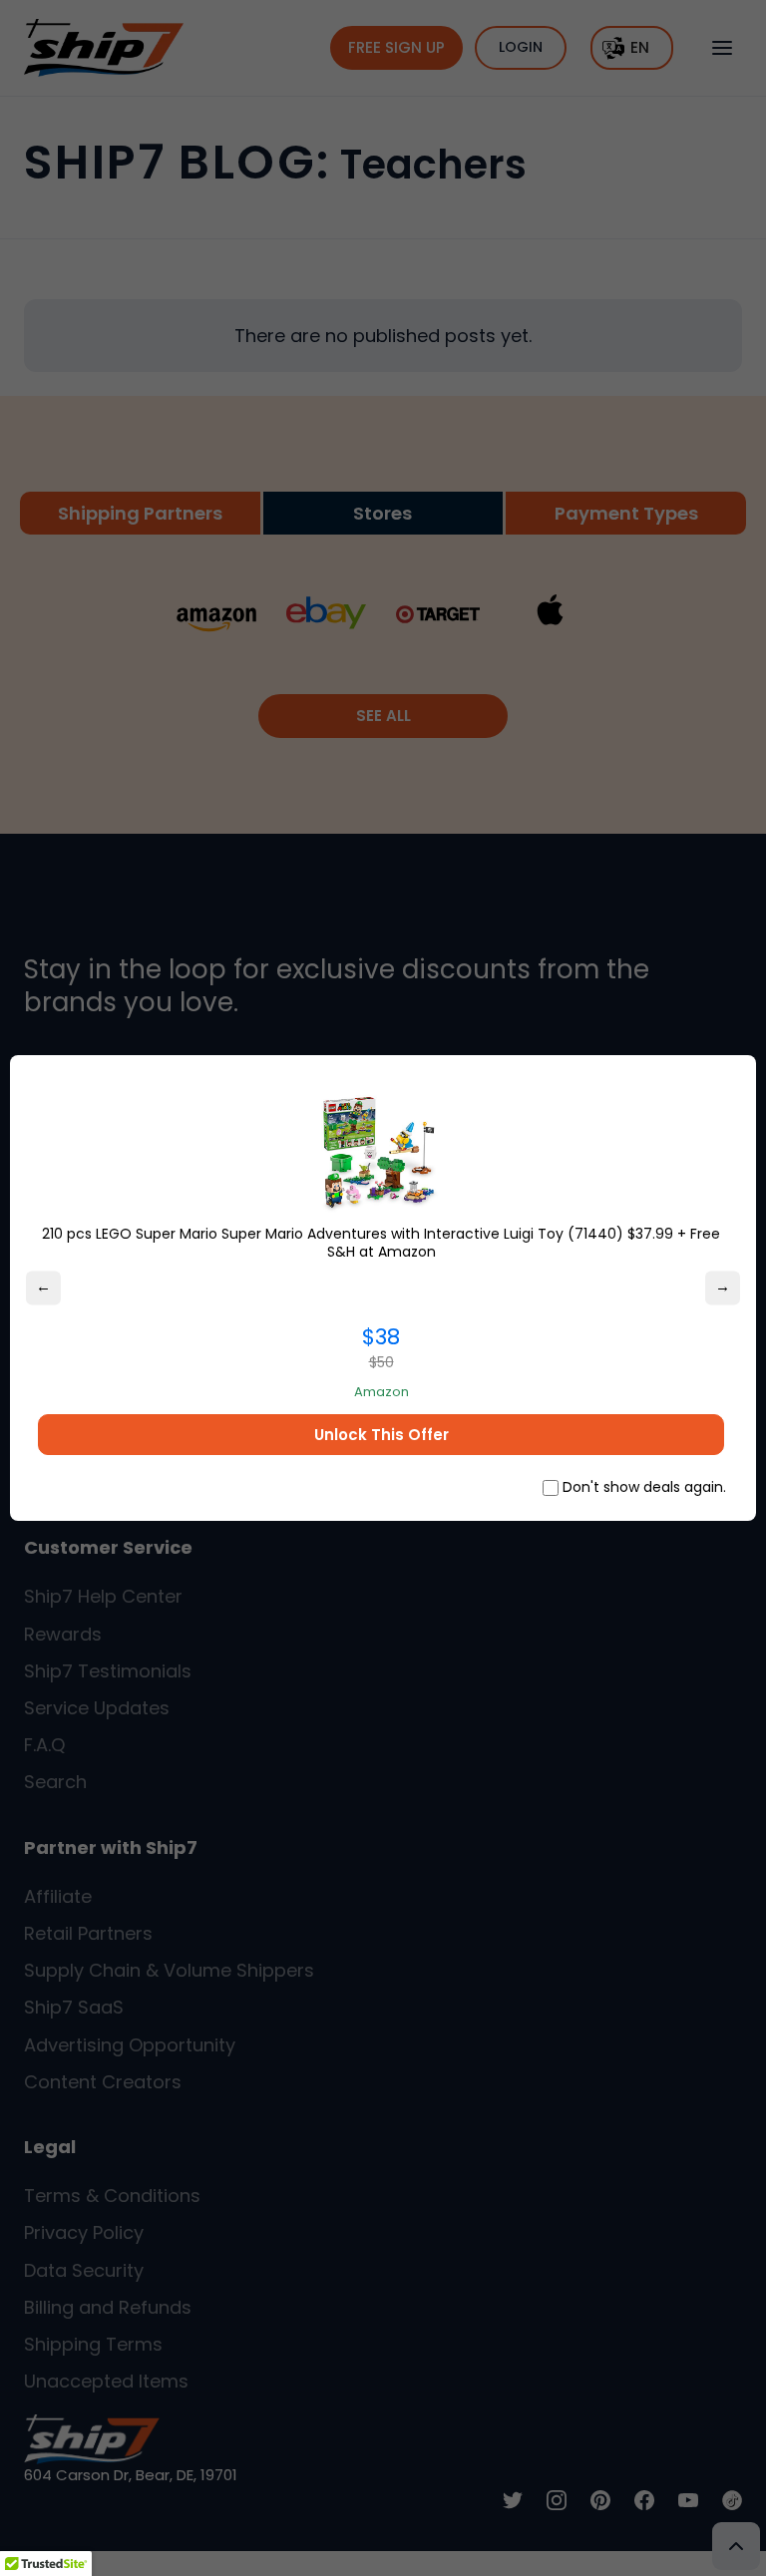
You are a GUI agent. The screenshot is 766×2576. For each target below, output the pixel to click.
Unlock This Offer (382, 1435)
